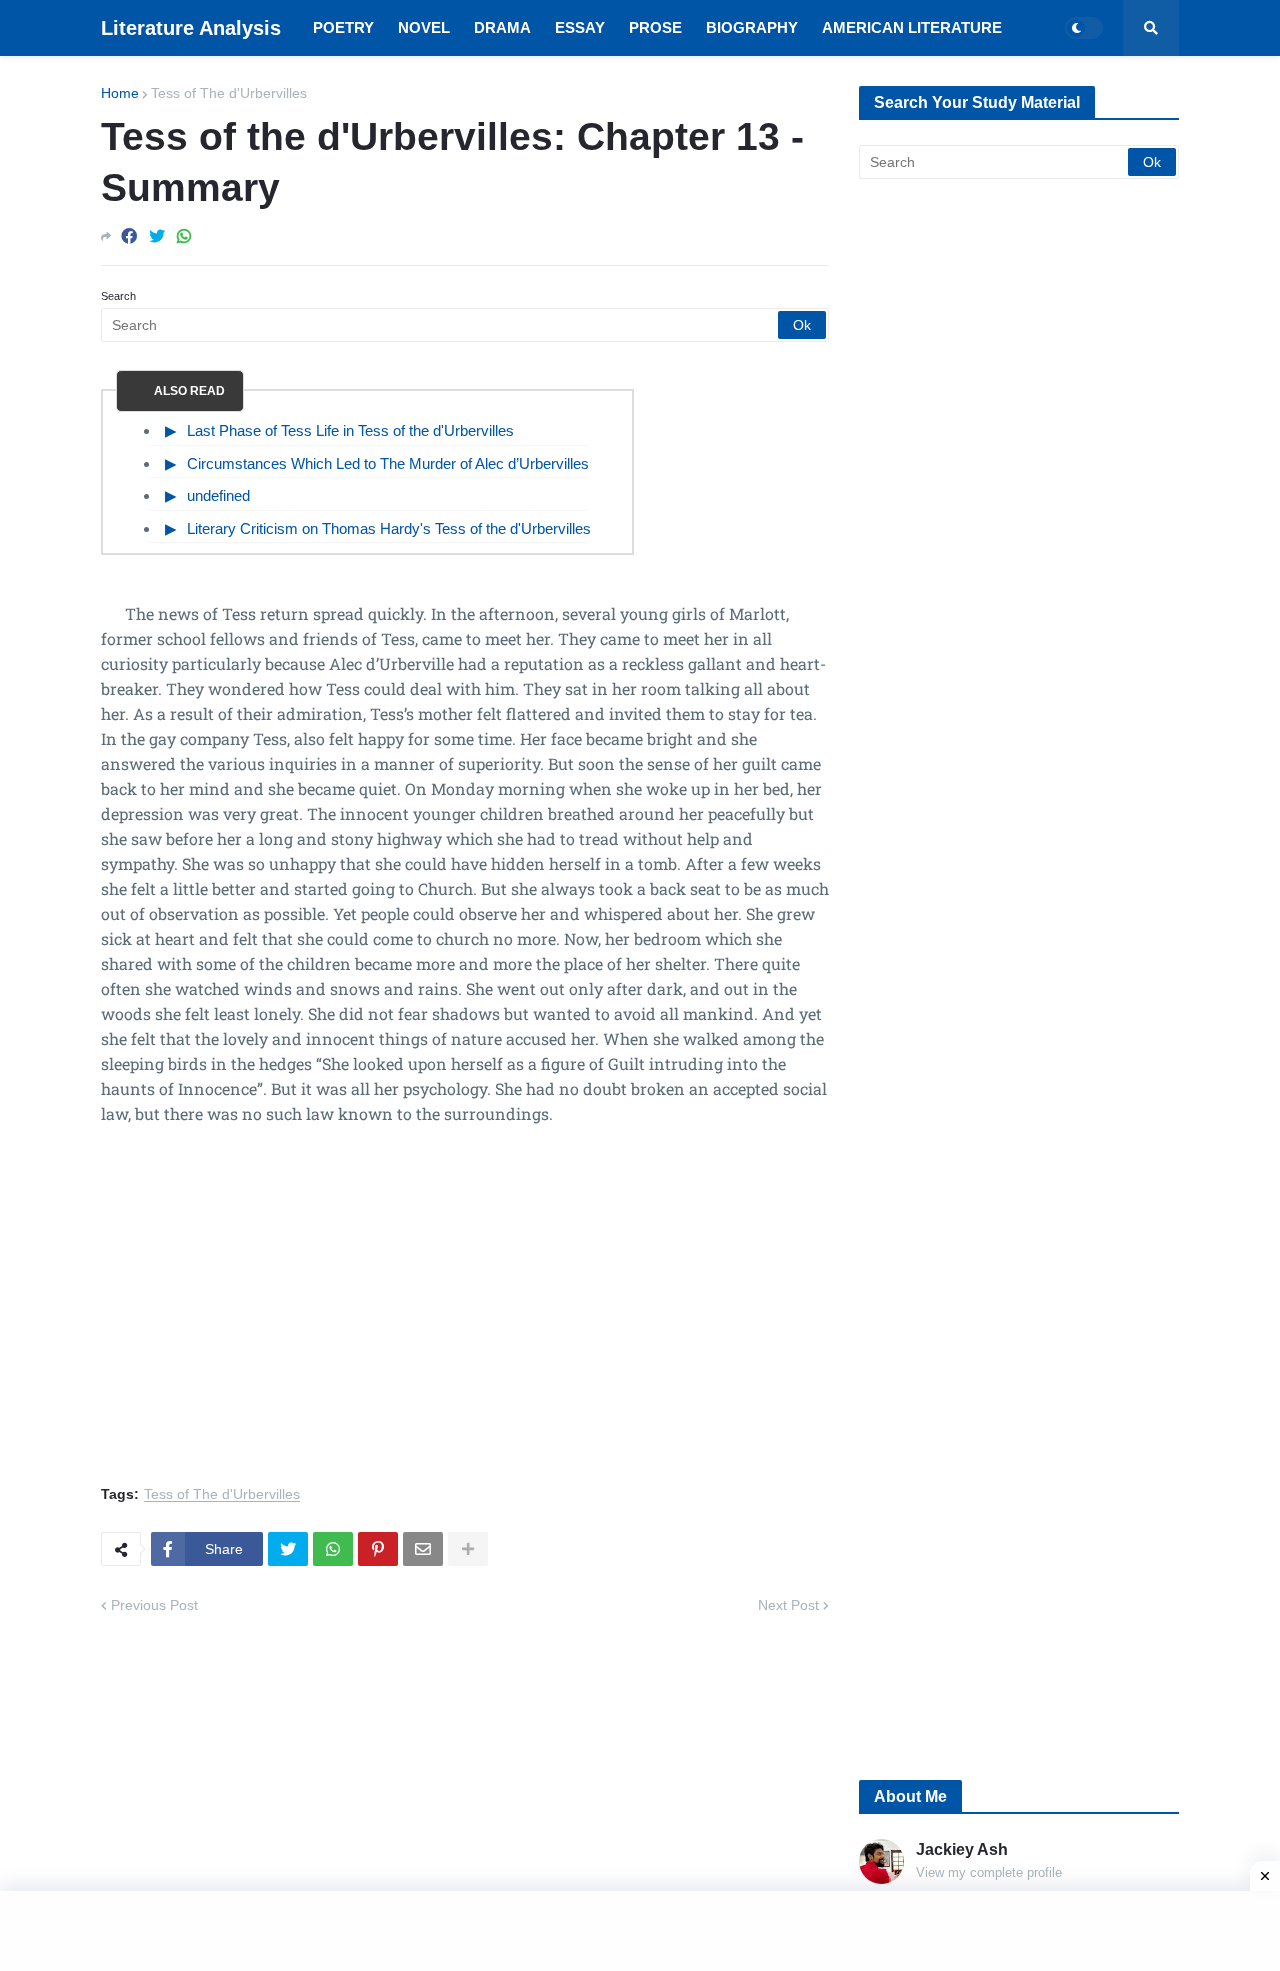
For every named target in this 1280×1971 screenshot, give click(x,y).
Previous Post (154, 1605)
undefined (218, 495)
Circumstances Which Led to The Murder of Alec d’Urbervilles (388, 463)
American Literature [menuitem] (912, 27)
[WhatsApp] (184, 236)
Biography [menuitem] (752, 27)
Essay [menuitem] (580, 27)
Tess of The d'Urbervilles (229, 93)
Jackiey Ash (962, 1849)
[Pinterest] (378, 1549)
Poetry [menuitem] (343, 27)
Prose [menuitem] (655, 27)
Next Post (788, 1605)
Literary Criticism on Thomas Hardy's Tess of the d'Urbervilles (389, 528)
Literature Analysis (191, 28)
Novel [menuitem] (424, 27)
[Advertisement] (465, 1317)
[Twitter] (157, 236)
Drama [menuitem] (502, 27)
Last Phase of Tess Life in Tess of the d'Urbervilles (350, 430)
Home (120, 93)
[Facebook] (129, 236)
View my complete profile (989, 1872)
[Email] (423, 1549)
